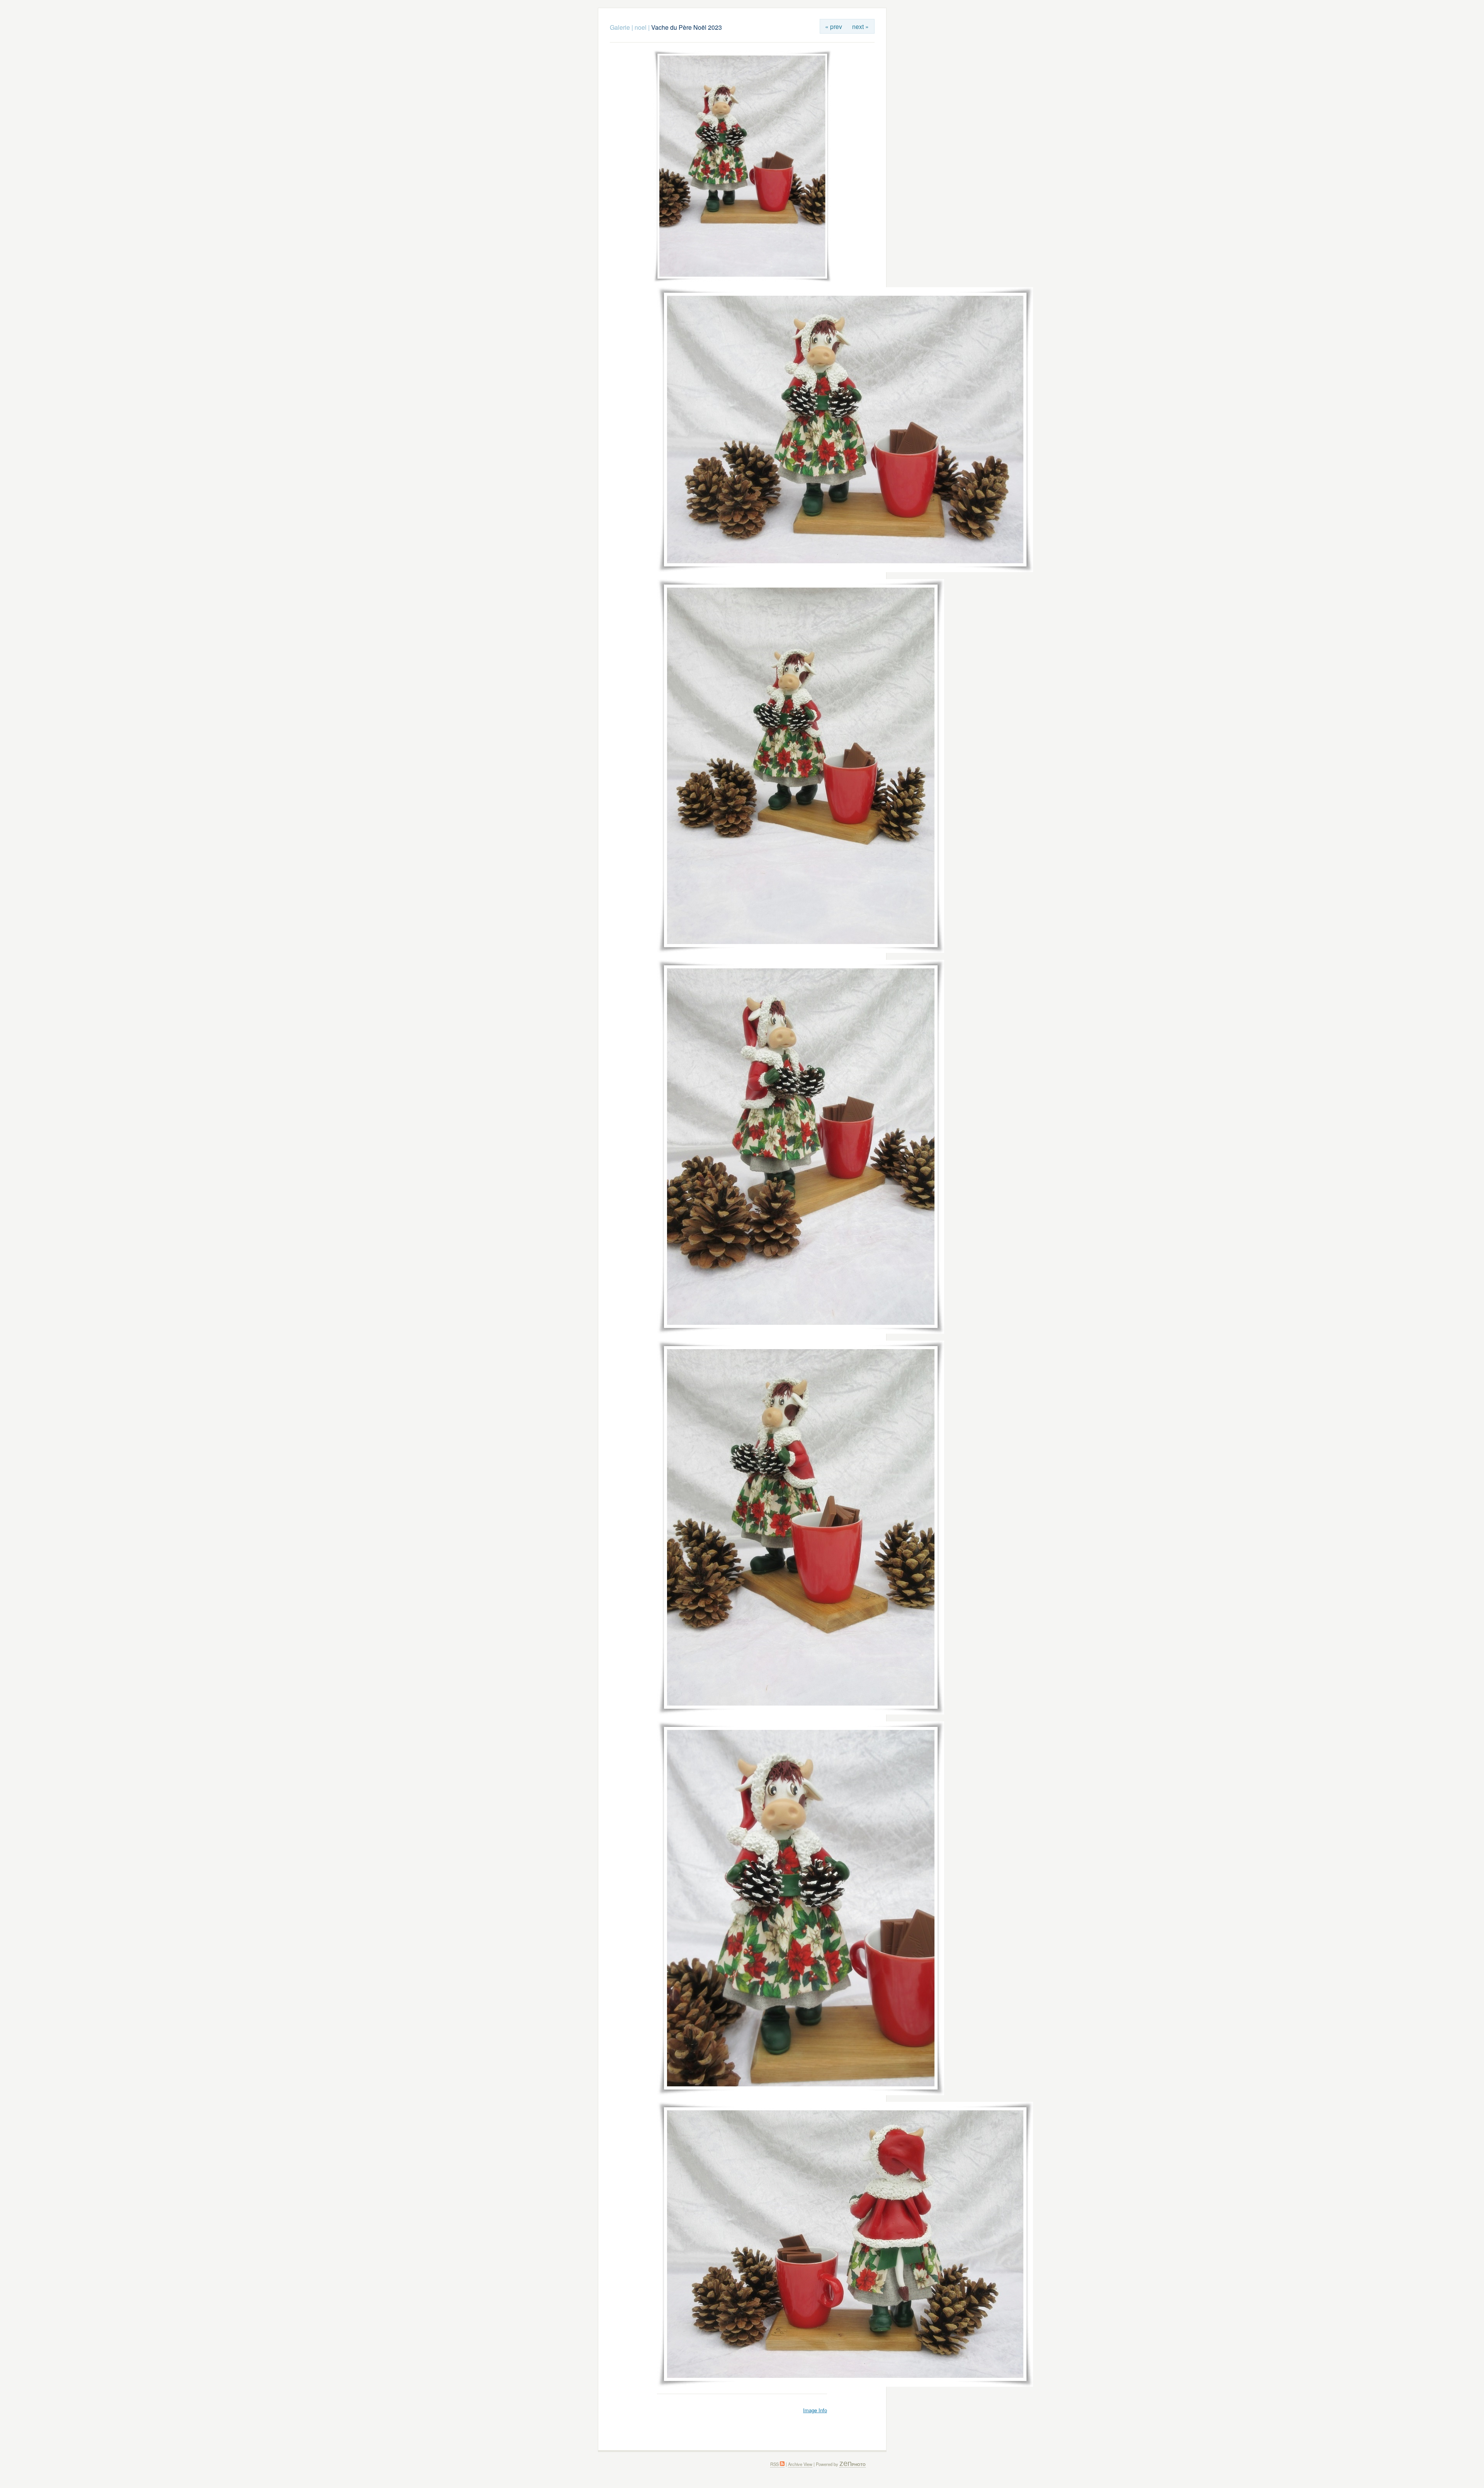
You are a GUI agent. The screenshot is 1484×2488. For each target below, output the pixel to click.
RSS (775, 2464)
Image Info (815, 2410)
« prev (834, 26)
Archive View (800, 2464)
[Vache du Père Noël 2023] (742, 280)
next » (860, 26)
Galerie (620, 27)
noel (641, 27)
